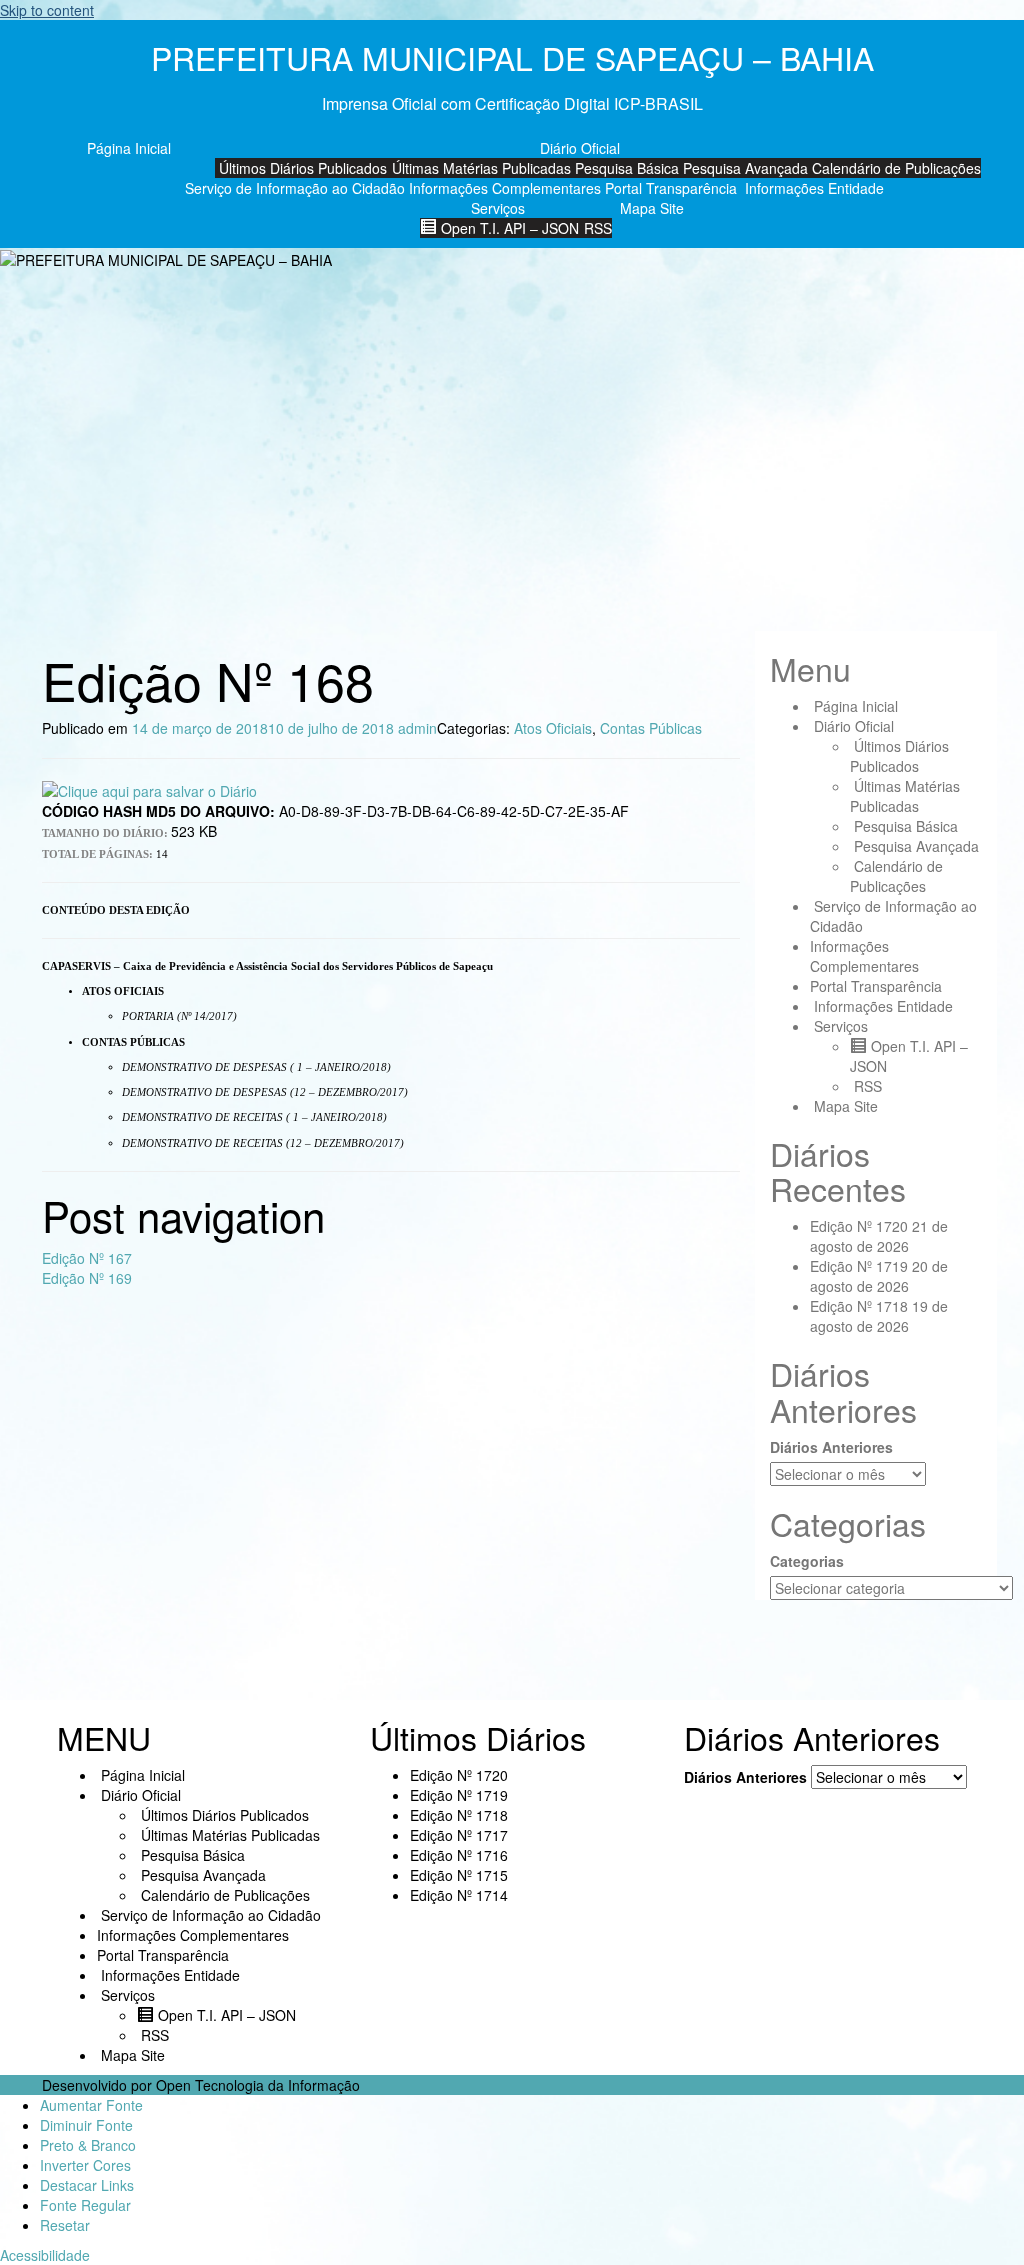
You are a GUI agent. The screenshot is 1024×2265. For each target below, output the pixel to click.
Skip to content (47, 10)
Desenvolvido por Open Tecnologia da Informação (201, 2085)
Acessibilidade (45, 2255)
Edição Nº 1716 (459, 1855)
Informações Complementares (505, 188)
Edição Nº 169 (87, 1278)
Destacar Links (87, 2185)
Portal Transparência (671, 188)
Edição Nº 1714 (459, 1895)
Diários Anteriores (831, 1447)
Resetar (65, 2225)
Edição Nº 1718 (859, 1306)
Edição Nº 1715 (459, 1875)
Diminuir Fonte (86, 2125)
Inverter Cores (85, 2165)
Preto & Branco (88, 2145)
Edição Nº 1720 (859, 1226)
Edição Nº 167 (87, 1258)
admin (417, 728)
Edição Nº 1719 (859, 1266)
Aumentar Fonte (91, 2105)
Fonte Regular (85, 2205)
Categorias (807, 1561)
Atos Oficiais (553, 728)
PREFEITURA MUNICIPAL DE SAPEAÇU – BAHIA (512, 57)
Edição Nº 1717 (459, 1835)
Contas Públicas (651, 728)
